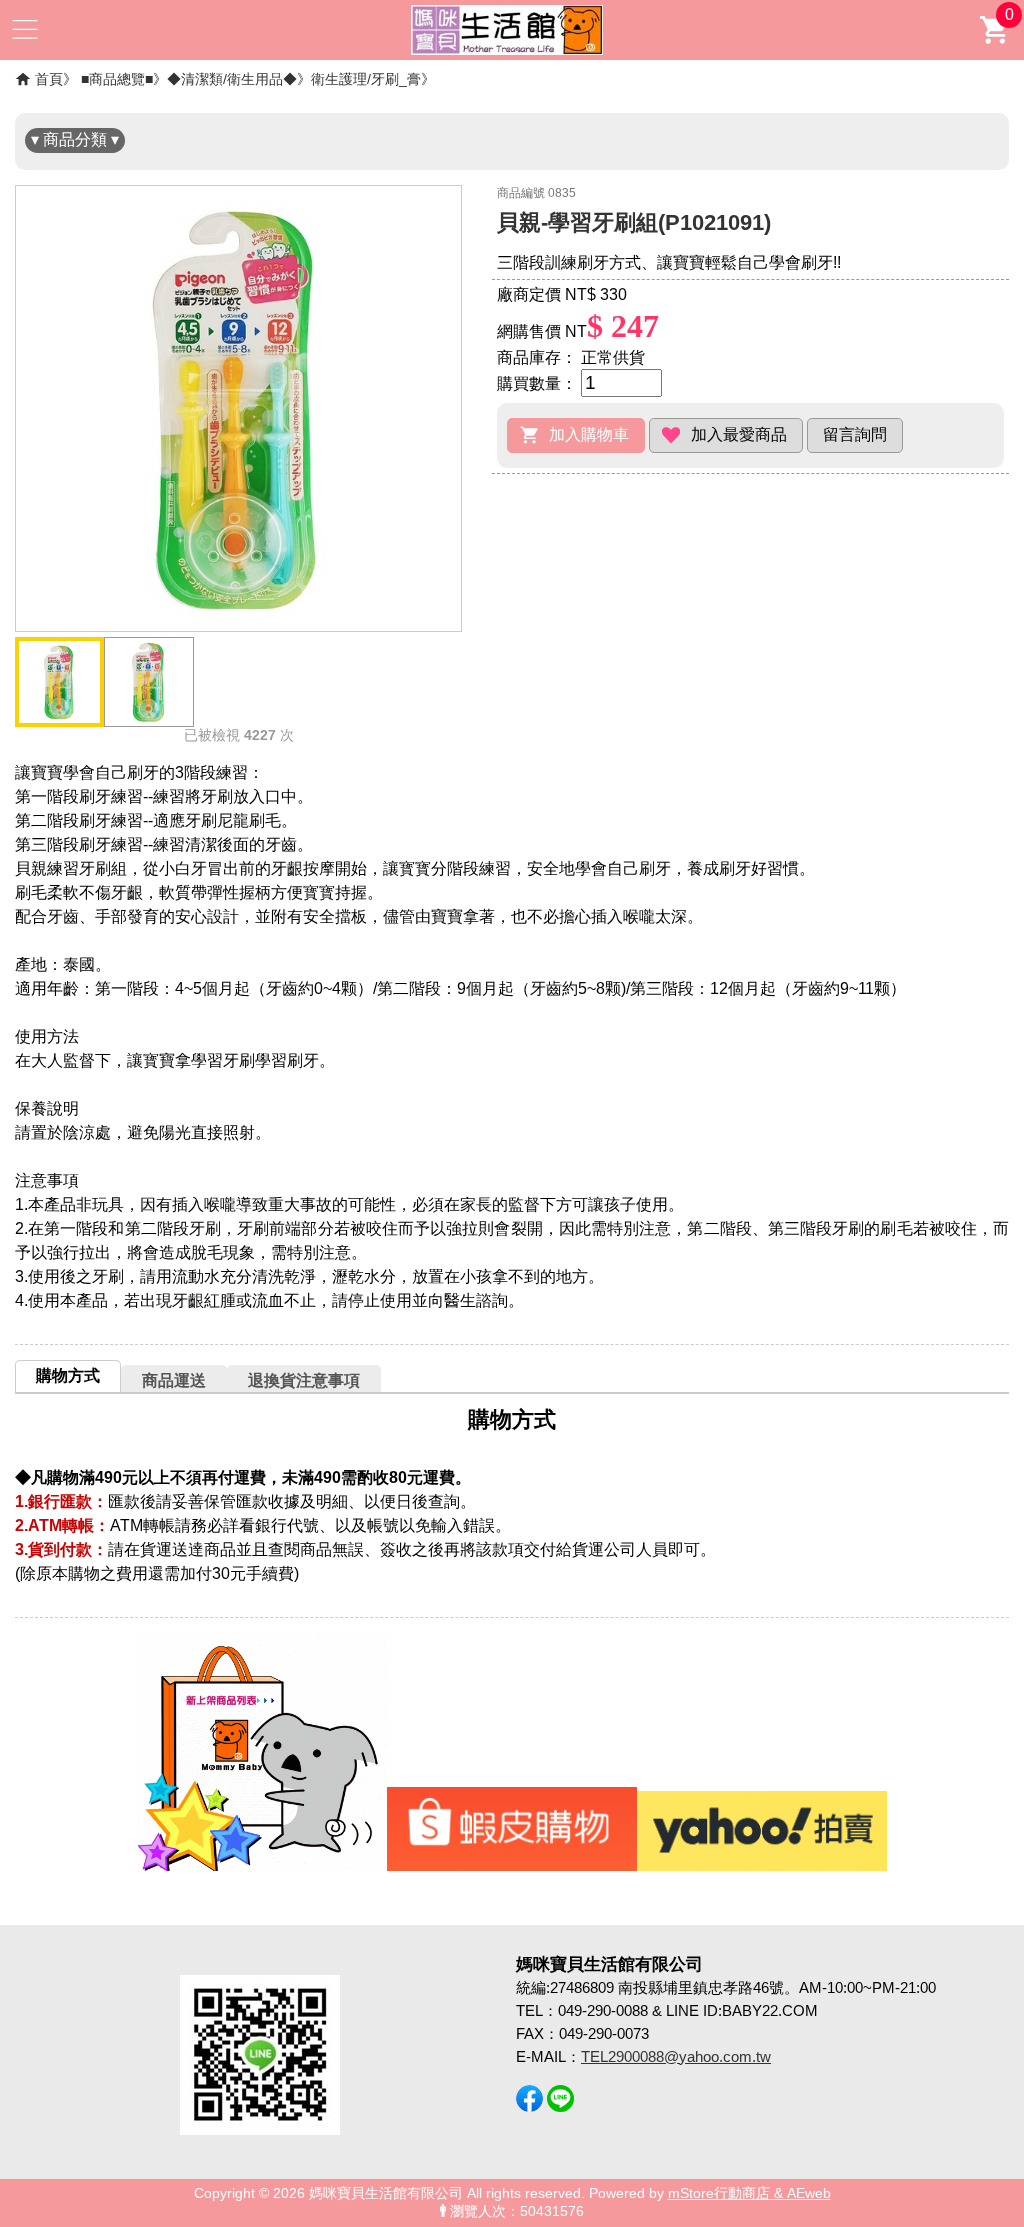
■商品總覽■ (117, 79)
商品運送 (174, 1380)
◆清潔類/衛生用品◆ (232, 79)
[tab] (68, 1376)
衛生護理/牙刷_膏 (366, 79)
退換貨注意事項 (304, 1380)
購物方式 (68, 1375)
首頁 (49, 79)
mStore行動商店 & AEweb (749, 2193)
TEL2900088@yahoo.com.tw (676, 2056)
